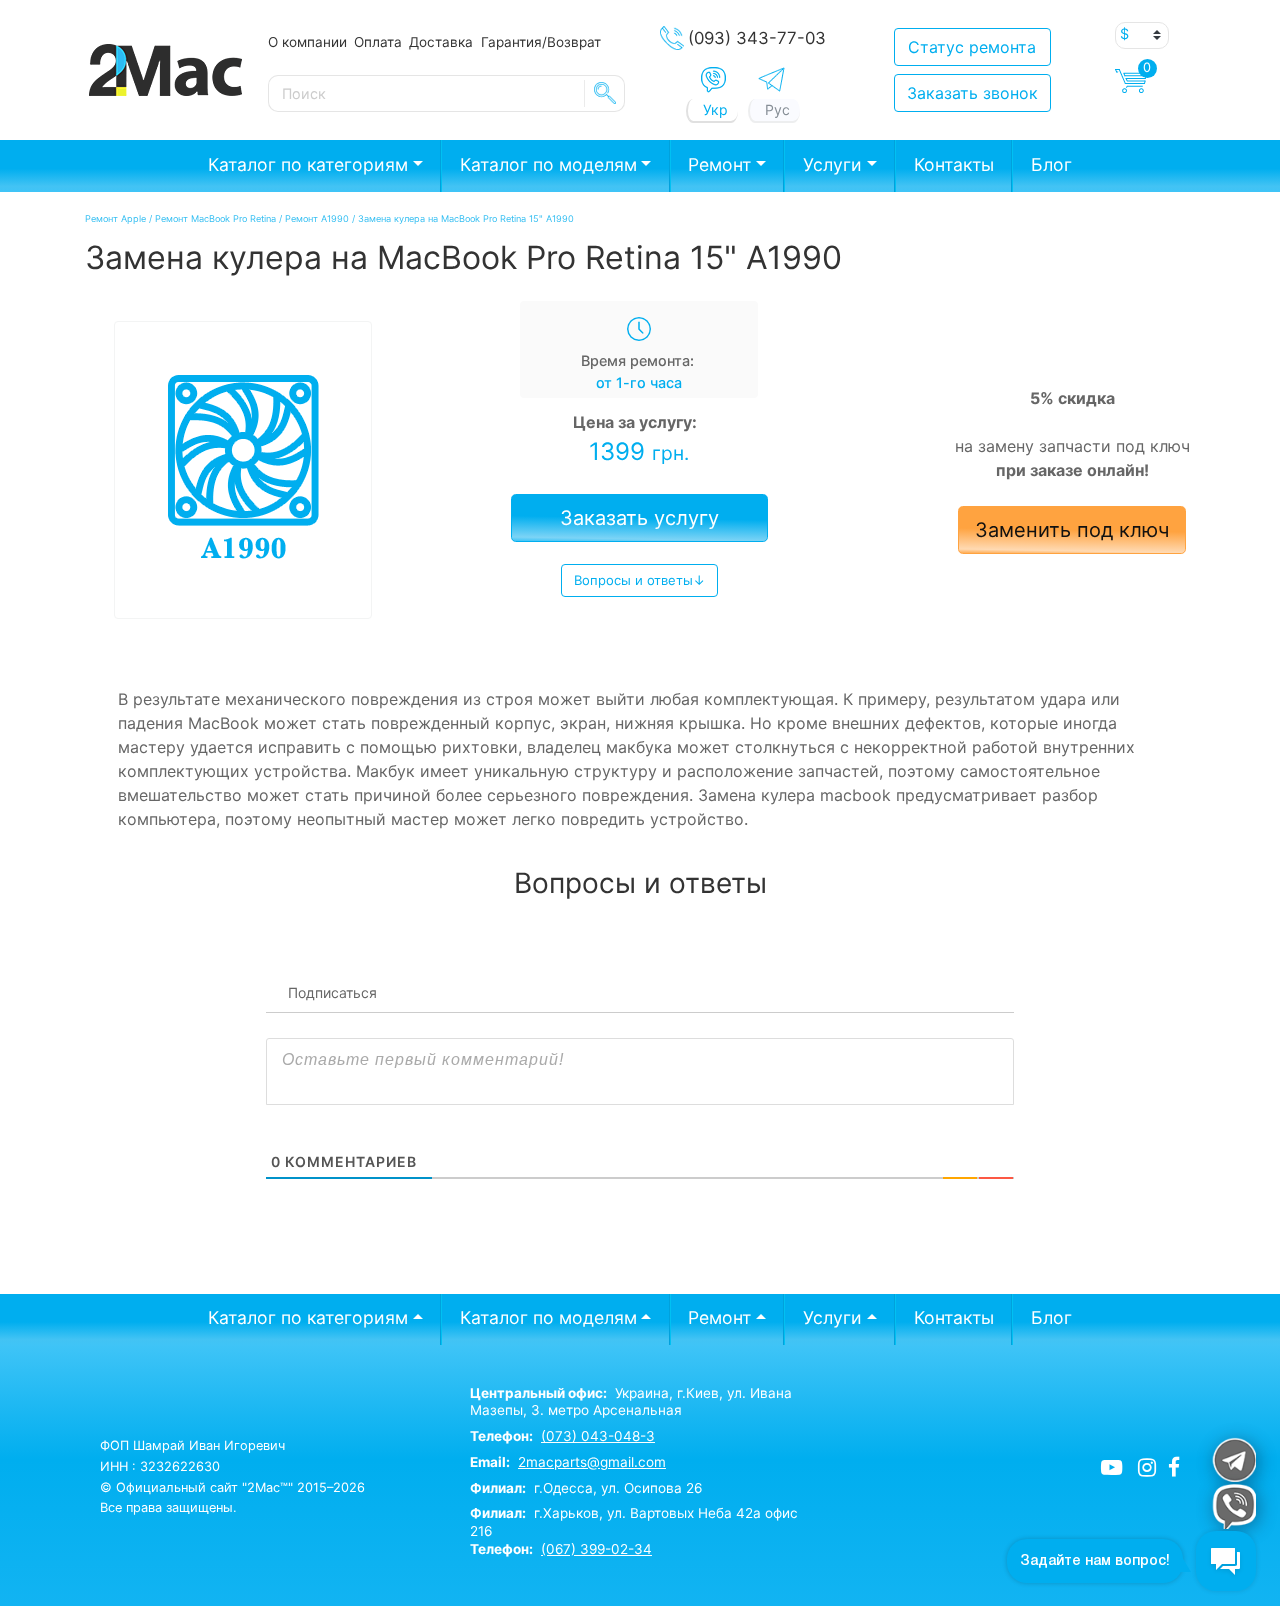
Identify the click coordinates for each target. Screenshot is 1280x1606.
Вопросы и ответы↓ (639, 580)
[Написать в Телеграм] (771, 79)
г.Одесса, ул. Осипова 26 (586, 1488)
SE (605, 93)
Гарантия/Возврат (541, 42)
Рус (777, 109)
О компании (307, 42)
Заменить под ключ (1072, 530)
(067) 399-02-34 (596, 1549)
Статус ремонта (972, 47)
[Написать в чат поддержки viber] (1233, 1506)
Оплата (378, 42)
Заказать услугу (639, 518)
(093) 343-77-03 (757, 38)
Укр (715, 109)
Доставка (441, 42)
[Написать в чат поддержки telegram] (1233, 1459)
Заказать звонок (972, 93)
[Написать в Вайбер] (713, 80)
